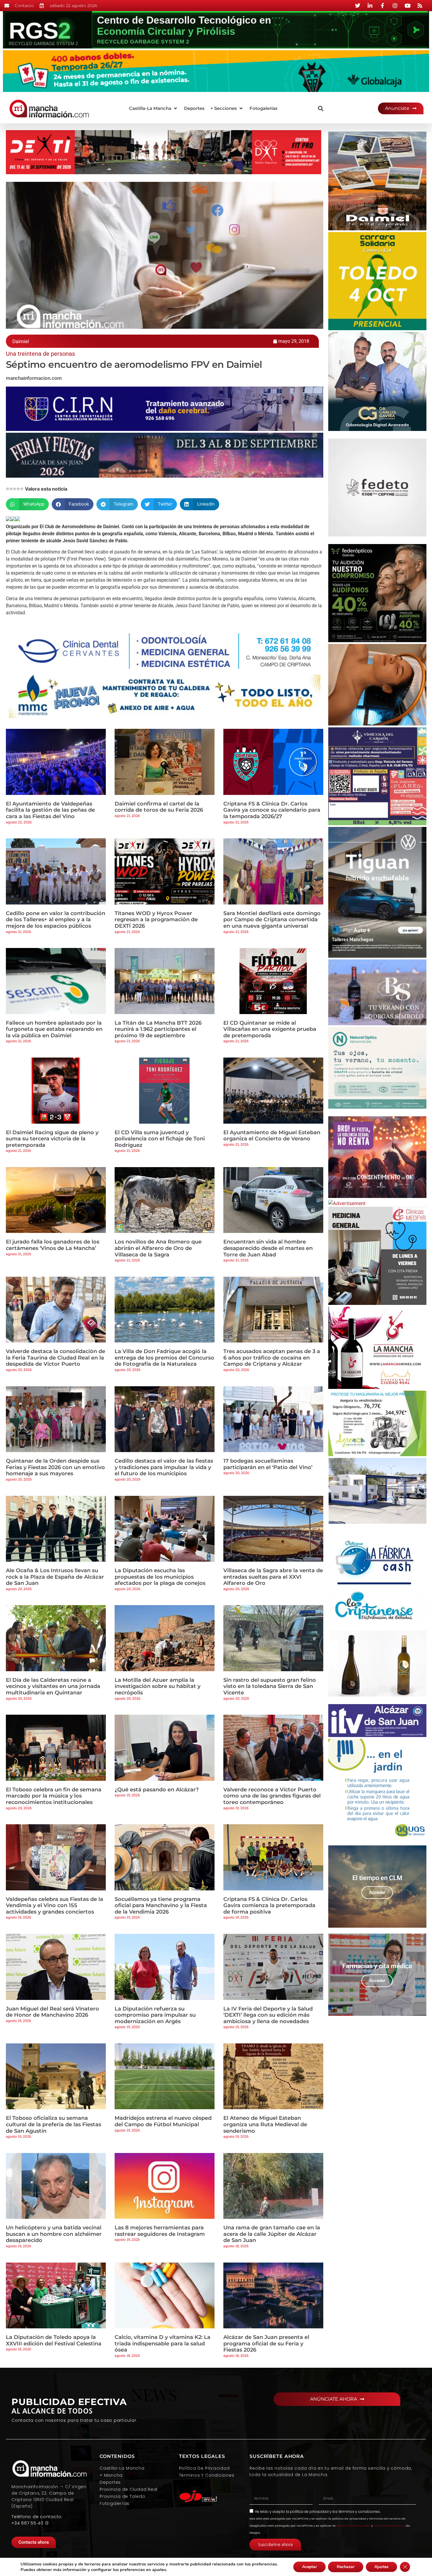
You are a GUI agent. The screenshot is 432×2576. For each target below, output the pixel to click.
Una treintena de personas (40, 354)
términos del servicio (389, 2526)
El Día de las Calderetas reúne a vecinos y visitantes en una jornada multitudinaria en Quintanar (53, 1686)
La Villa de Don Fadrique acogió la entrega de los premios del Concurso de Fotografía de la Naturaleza (164, 1358)
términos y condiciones (359, 2512)
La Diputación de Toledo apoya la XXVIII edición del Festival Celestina (54, 2340)
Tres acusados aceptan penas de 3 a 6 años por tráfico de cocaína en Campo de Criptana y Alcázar (272, 1358)
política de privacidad (309, 2512)
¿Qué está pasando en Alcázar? (157, 1790)
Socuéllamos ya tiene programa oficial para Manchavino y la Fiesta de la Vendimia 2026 (161, 1905)
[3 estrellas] (15, 489)
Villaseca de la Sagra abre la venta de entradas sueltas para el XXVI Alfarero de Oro (273, 1577)
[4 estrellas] (18, 489)
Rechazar (346, 2567)
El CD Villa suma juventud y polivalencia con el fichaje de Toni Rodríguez (160, 1139)
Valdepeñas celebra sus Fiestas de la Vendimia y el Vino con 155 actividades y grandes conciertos (55, 1905)
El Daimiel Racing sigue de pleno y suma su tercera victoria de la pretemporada (52, 1139)
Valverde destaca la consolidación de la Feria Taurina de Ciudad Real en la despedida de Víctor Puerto (56, 1358)
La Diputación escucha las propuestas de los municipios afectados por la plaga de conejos (160, 1577)
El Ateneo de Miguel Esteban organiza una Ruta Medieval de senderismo (265, 2124)
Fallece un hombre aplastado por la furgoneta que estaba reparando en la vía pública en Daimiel (54, 1029)
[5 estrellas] (22, 489)
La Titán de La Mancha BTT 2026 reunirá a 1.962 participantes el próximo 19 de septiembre (158, 1029)
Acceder (377, 1892)
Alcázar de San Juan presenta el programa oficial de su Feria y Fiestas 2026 (266, 2343)
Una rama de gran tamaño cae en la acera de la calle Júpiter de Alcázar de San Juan (272, 2234)
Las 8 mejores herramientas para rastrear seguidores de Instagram (160, 2231)
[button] (154, 109)
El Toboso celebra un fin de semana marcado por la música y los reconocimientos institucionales (54, 1796)
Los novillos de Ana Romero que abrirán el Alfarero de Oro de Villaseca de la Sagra (158, 1248)
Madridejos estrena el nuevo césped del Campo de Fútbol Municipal (163, 2121)
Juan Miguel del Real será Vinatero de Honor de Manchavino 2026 (52, 2012)
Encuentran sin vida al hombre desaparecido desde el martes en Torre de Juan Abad (268, 1248)
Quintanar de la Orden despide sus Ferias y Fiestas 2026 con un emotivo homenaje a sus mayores (55, 1467)
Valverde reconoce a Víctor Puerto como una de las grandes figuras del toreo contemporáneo (272, 1796)
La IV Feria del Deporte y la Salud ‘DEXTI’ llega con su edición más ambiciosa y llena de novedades (268, 2015)
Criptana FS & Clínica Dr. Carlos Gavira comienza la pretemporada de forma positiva (269, 1905)
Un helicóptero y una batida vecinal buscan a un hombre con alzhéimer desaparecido (54, 2234)
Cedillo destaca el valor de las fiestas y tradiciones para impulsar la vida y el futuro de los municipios (164, 1467)
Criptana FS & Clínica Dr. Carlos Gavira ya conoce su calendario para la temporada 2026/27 (272, 810)
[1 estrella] (8, 489)
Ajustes (381, 2567)
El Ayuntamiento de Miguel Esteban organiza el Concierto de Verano (272, 1136)
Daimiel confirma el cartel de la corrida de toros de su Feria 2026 (159, 807)
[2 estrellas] (11, 489)
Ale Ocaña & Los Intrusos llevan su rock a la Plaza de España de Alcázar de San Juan (55, 1577)
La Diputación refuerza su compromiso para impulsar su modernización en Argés (155, 2015)
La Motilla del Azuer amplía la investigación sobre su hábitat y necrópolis (158, 1686)
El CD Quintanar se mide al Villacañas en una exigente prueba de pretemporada (270, 1029)
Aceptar (309, 2567)
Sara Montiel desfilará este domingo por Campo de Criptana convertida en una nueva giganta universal (272, 920)
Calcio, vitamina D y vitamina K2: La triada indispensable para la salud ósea (163, 2343)
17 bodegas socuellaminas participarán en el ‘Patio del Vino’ (268, 1464)
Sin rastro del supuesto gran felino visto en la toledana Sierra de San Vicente (270, 1686)
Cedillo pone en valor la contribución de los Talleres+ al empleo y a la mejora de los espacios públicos (56, 920)
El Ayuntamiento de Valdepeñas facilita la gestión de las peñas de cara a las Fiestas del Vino (50, 810)
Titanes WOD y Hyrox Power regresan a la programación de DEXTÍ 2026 (156, 920)
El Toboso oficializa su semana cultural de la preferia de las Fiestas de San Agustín (53, 2124)
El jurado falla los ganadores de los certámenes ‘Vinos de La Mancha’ (53, 1245)
